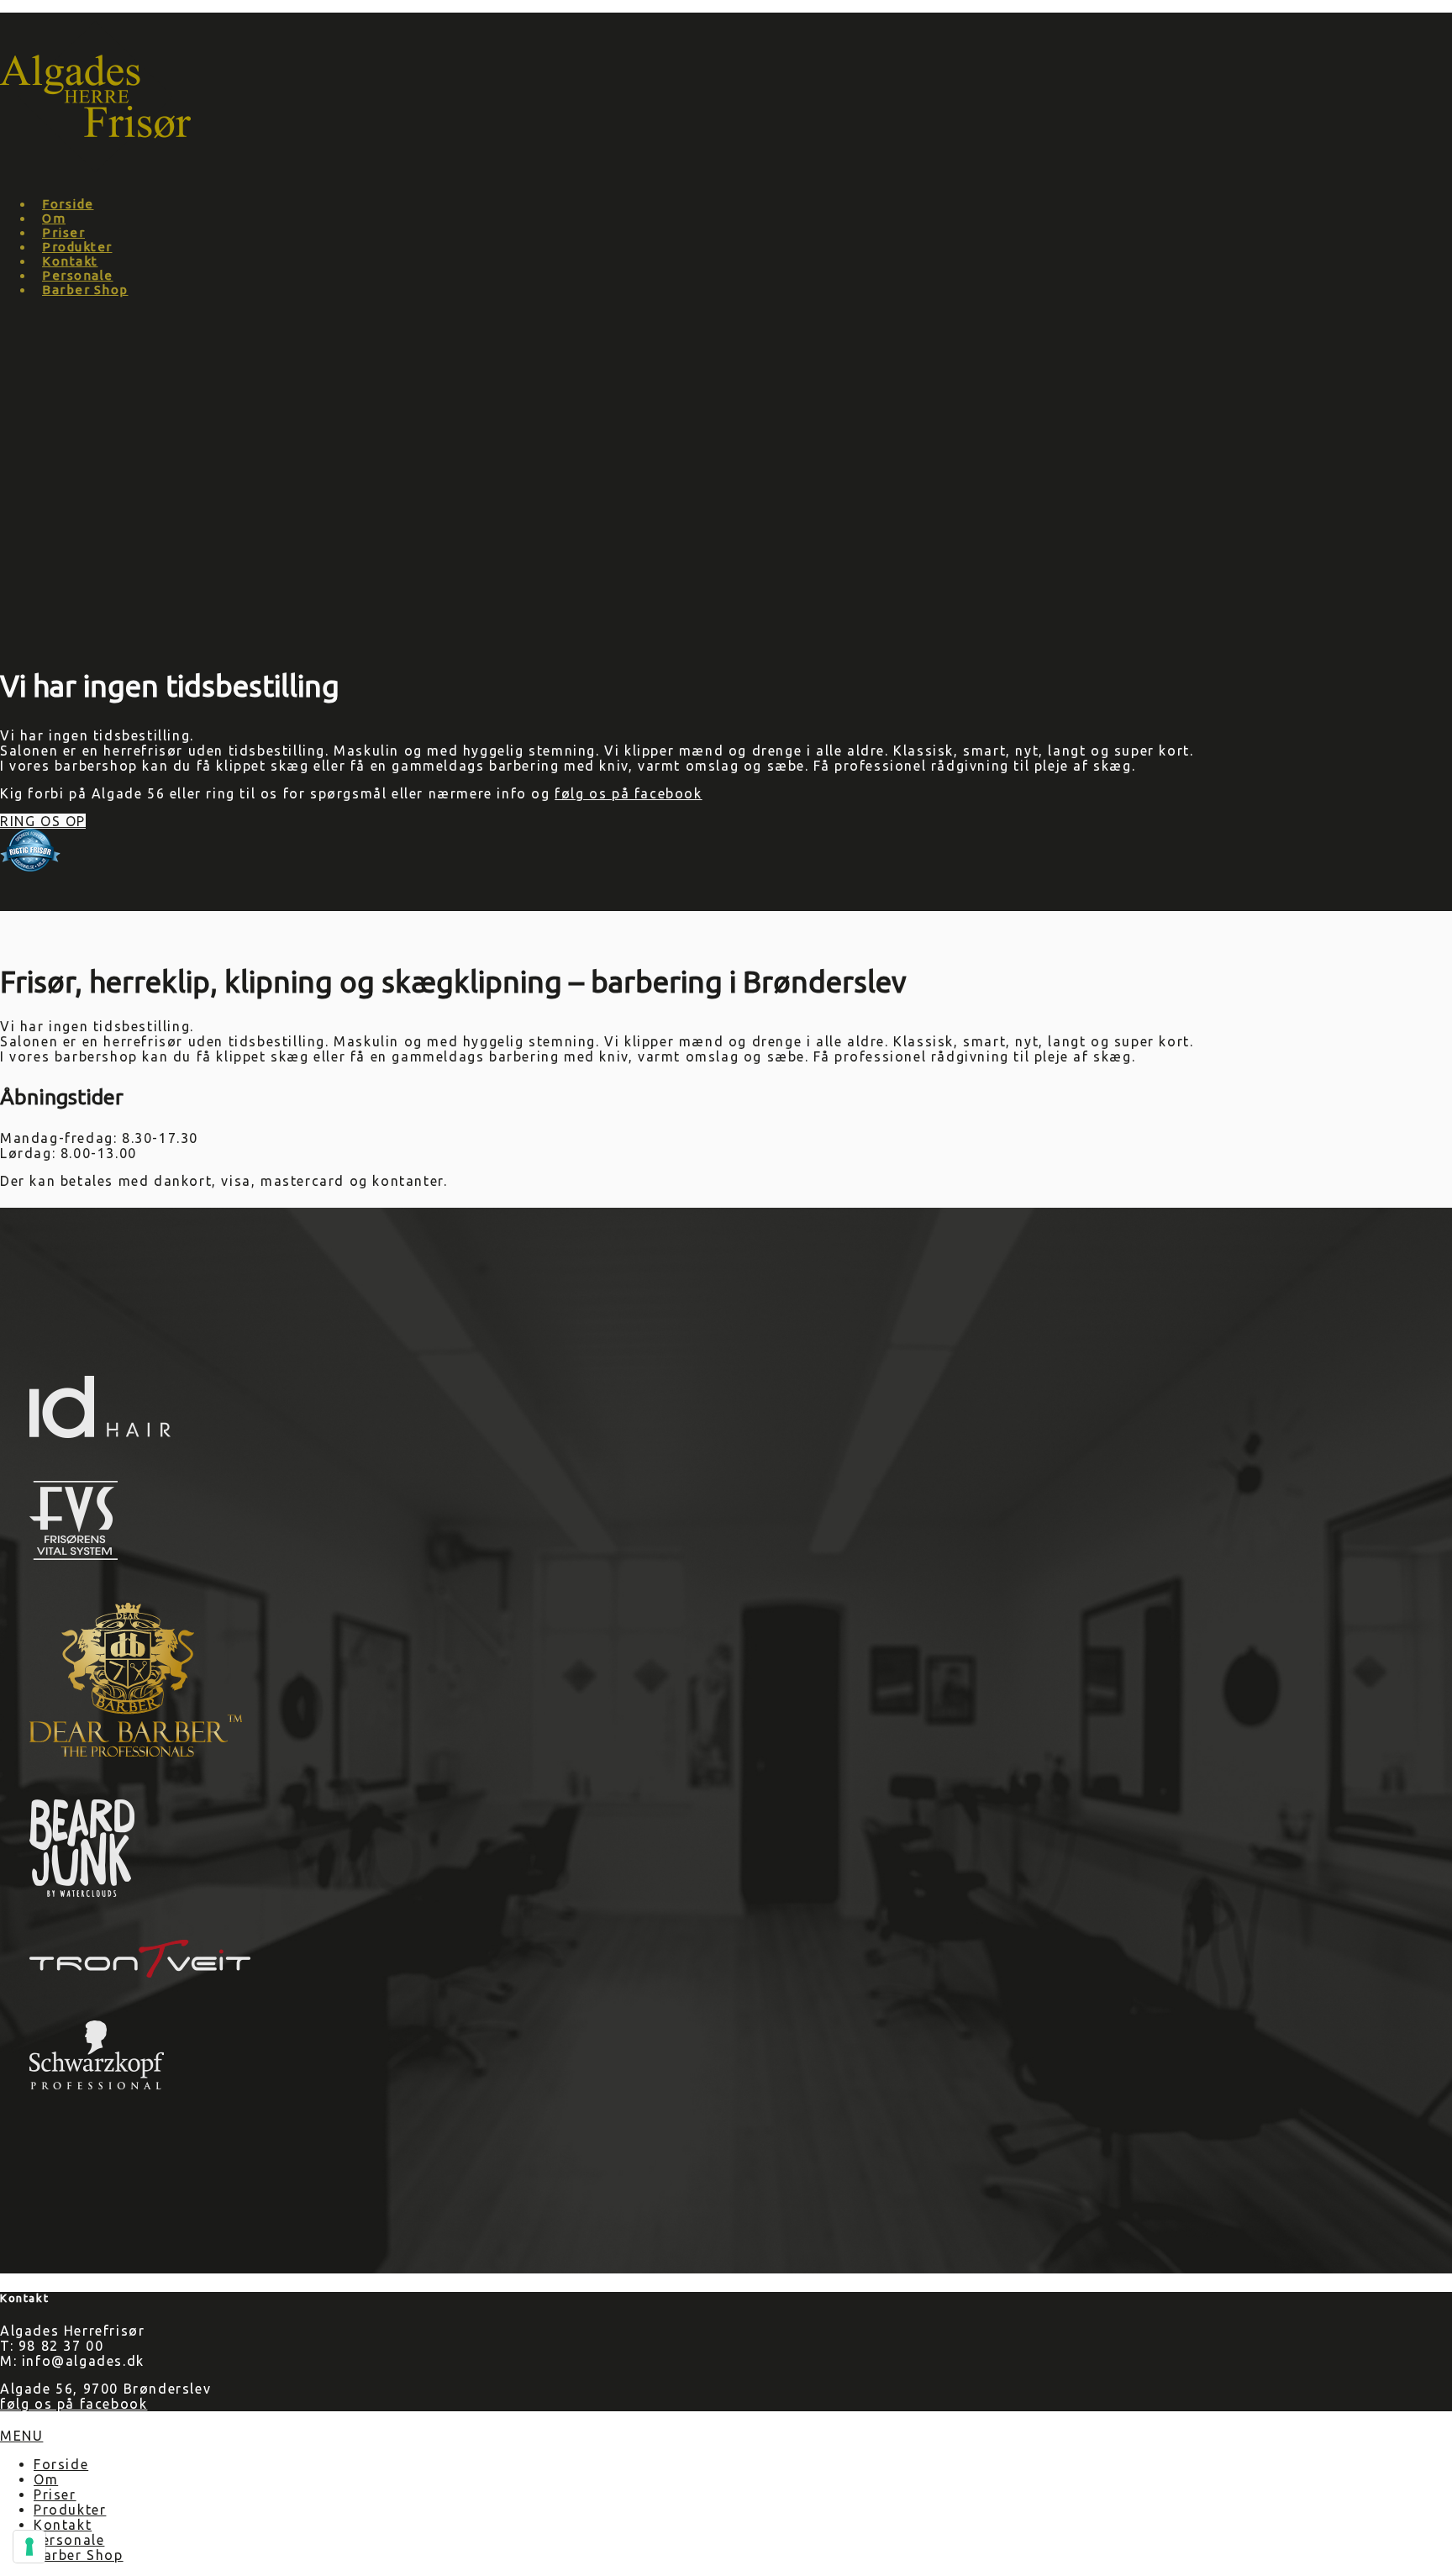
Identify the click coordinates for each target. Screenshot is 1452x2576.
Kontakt (70, 261)
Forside (68, 204)
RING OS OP (43, 821)
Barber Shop (85, 290)
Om (54, 218)
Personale (78, 275)
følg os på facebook (628, 793)
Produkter (77, 247)
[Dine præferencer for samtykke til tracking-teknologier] (29, 2547)
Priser (63, 232)
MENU (21, 2436)
